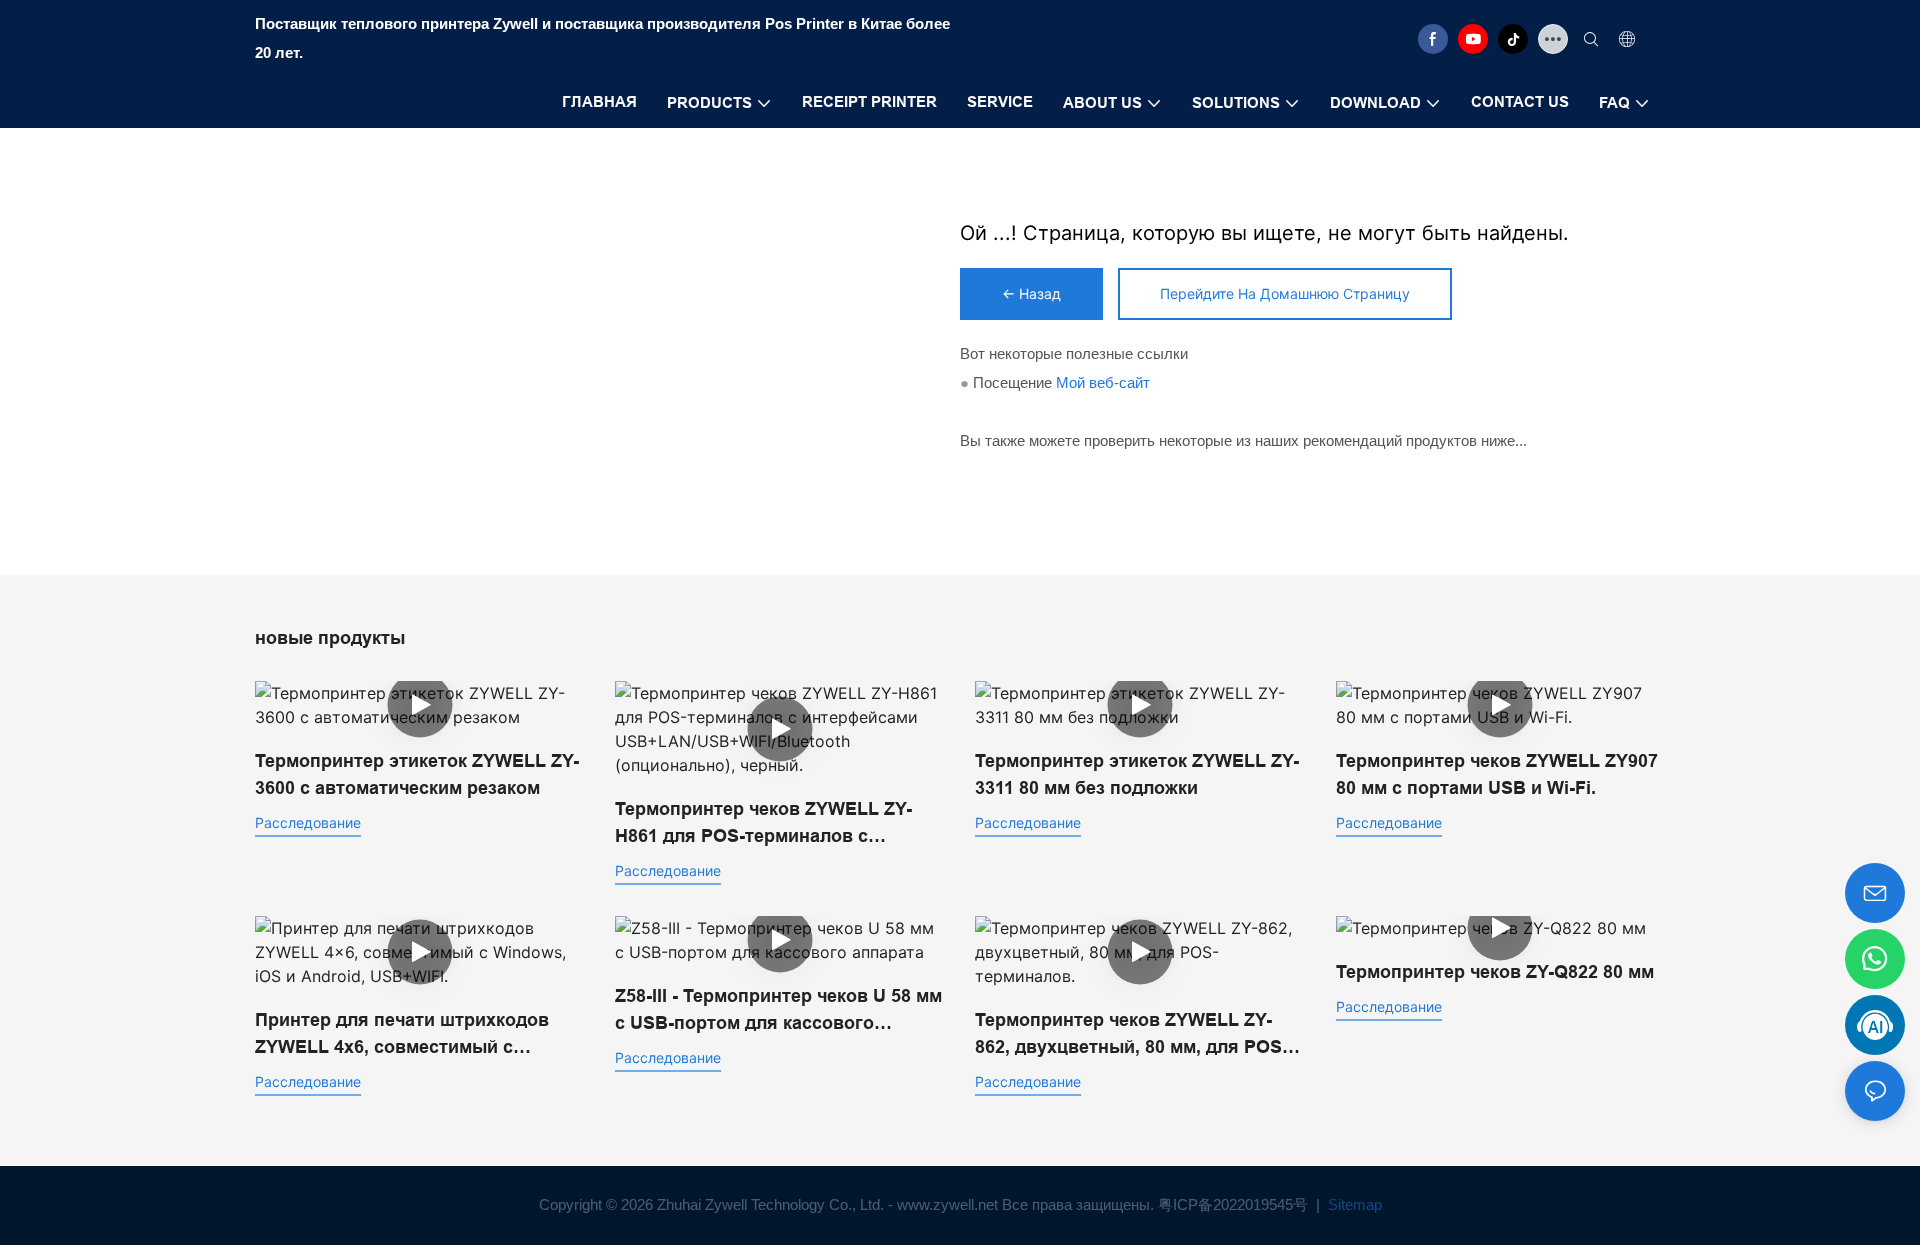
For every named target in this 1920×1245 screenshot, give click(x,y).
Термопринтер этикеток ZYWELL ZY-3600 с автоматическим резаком (417, 774)
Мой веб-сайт (1103, 382)
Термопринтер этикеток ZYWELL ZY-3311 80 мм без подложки (1137, 774)
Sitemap (1353, 1204)
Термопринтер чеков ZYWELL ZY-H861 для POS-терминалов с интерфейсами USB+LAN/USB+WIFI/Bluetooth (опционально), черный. (763, 824)
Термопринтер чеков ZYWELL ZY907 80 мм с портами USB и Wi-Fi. (1497, 774)
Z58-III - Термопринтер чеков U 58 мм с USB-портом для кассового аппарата (778, 1011)
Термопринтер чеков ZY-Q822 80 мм (1495, 972)
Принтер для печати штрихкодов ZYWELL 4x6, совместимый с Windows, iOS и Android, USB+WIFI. (411, 1035)
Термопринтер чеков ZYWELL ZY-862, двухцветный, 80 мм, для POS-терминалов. (1131, 1035)
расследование (308, 822)
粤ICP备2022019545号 (1235, 1204)
